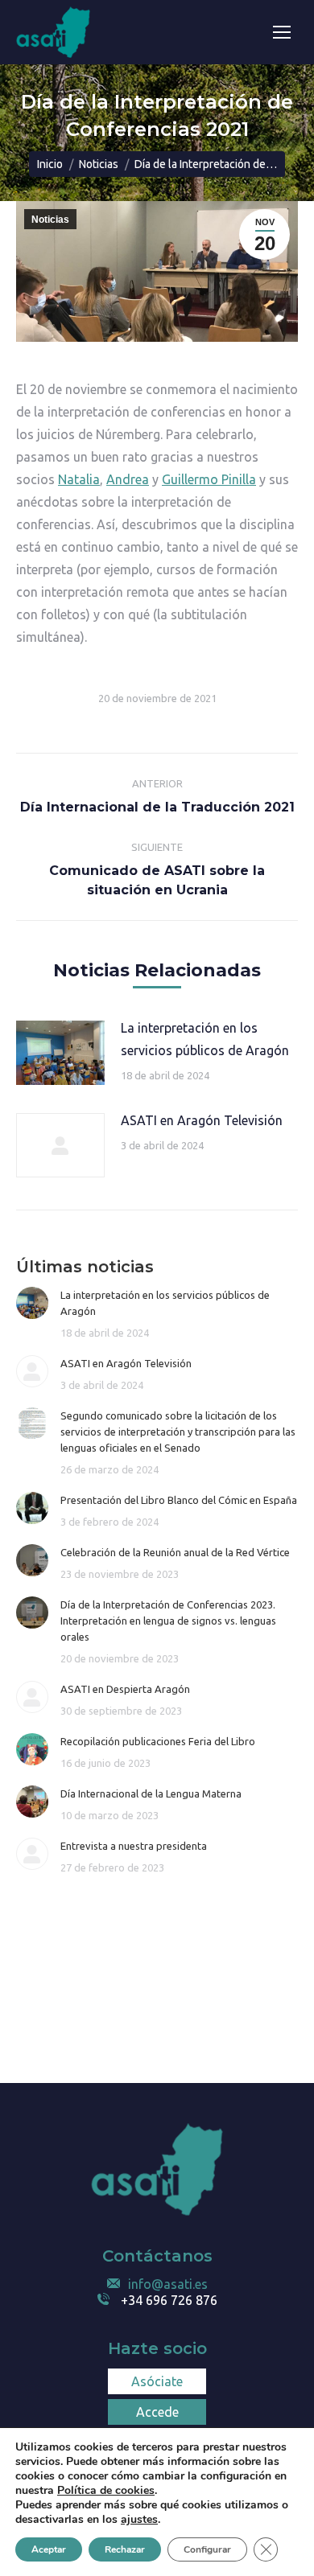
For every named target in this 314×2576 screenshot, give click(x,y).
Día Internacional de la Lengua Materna (151, 1793)
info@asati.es (168, 2284)
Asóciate (157, 2381)
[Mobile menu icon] (282, 32)
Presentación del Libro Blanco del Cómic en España (179, 1500)
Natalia (79, 479)
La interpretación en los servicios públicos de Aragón (205, 1039)
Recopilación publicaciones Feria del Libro (158, 1741)
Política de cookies (106, 2490)
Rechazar (125, 2549)
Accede (157, 2412)
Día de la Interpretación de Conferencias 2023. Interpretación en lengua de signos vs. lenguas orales (168, 1621)
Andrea (128, 479)
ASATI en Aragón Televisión (202, 1120)
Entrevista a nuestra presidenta (134, 1846)
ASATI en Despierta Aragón (125, 1689)
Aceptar (49, 2549)
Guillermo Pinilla (209, 479)
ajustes (139, 2520)
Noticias (50, 220)
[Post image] (60, 1053)
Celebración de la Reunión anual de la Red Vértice (175, 1552)
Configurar (207, 2549)
